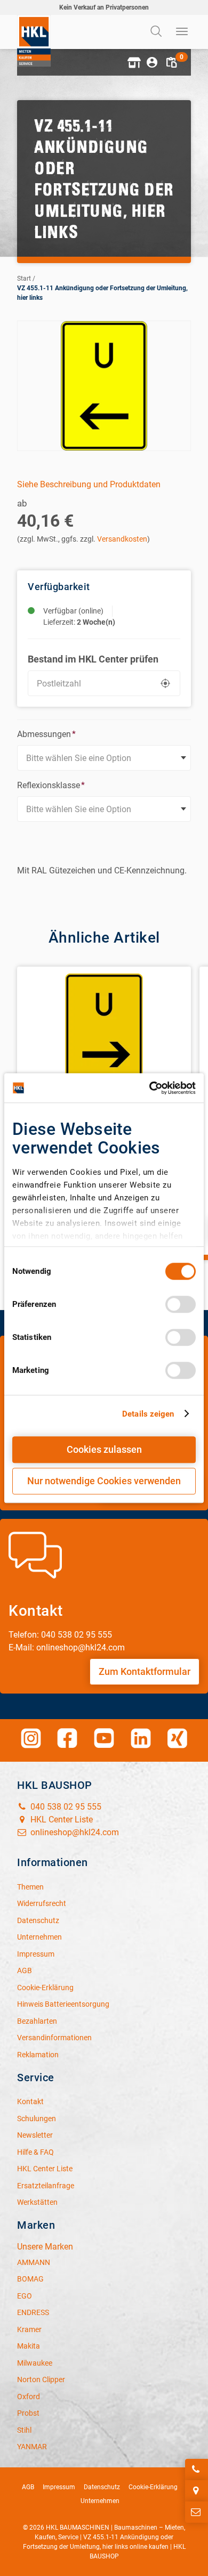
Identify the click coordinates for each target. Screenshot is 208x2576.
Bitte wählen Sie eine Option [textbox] (79, 758)
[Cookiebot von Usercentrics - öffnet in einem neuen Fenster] (150, 1088)
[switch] (181, 1304)
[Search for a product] (157, 32)
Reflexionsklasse (51, 785)
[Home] (34, 41)
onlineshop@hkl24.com (74, 1832)
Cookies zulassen (104, 1449)
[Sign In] (152, 62)
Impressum (59, 2487)
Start (24, 279)
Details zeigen (148, 1414)
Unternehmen (100, 2501)
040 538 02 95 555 (65, 1807)
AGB (28, 2487)
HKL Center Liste (61, 1819)
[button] (133, 62)
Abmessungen (46, 734)
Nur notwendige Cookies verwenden (104, 1481)
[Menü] (182, 32)
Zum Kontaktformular (145, 1671)
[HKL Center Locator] (197, 2491)
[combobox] (104, 758)
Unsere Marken (45, 2247)
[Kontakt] (197, 2512)
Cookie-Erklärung (153, 2487)
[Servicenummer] (197, 2469)
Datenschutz (102, 2487)
